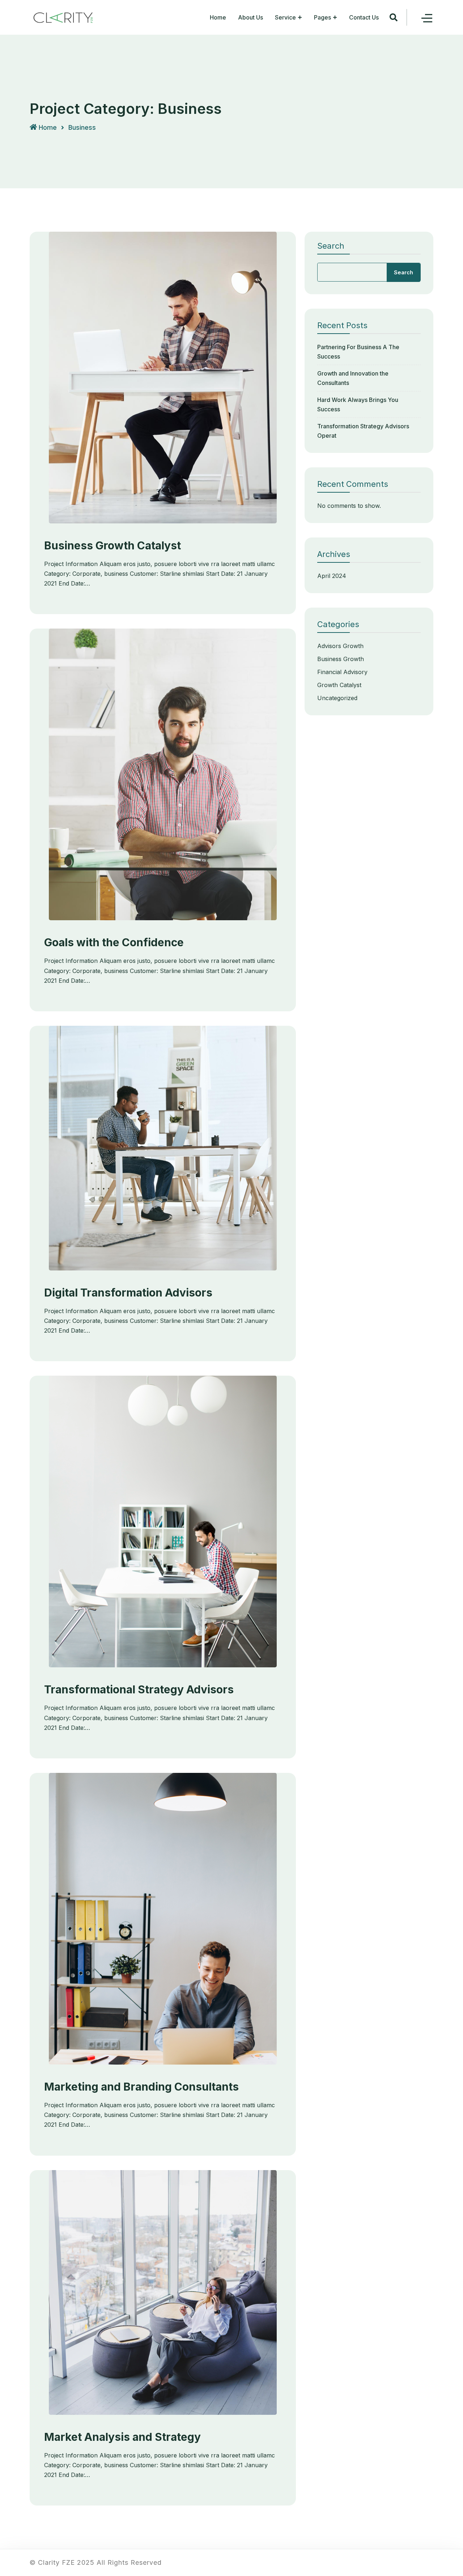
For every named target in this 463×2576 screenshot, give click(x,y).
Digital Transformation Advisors (128, 1293)
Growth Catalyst (339, 685)
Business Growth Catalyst (112, 545)
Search (331, 246)
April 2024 (332, 576)
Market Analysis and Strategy (122, 2437)
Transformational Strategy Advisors (139, 1689)
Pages (322, 17)
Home (218, 17)
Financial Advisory (342, 672)
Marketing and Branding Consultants (141, 2087)
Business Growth (341, 659)
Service (285, 17)
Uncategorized (337, 698)
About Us (250, 17)
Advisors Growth (340, 646)
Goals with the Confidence (114, 942)
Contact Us (364, 17)
